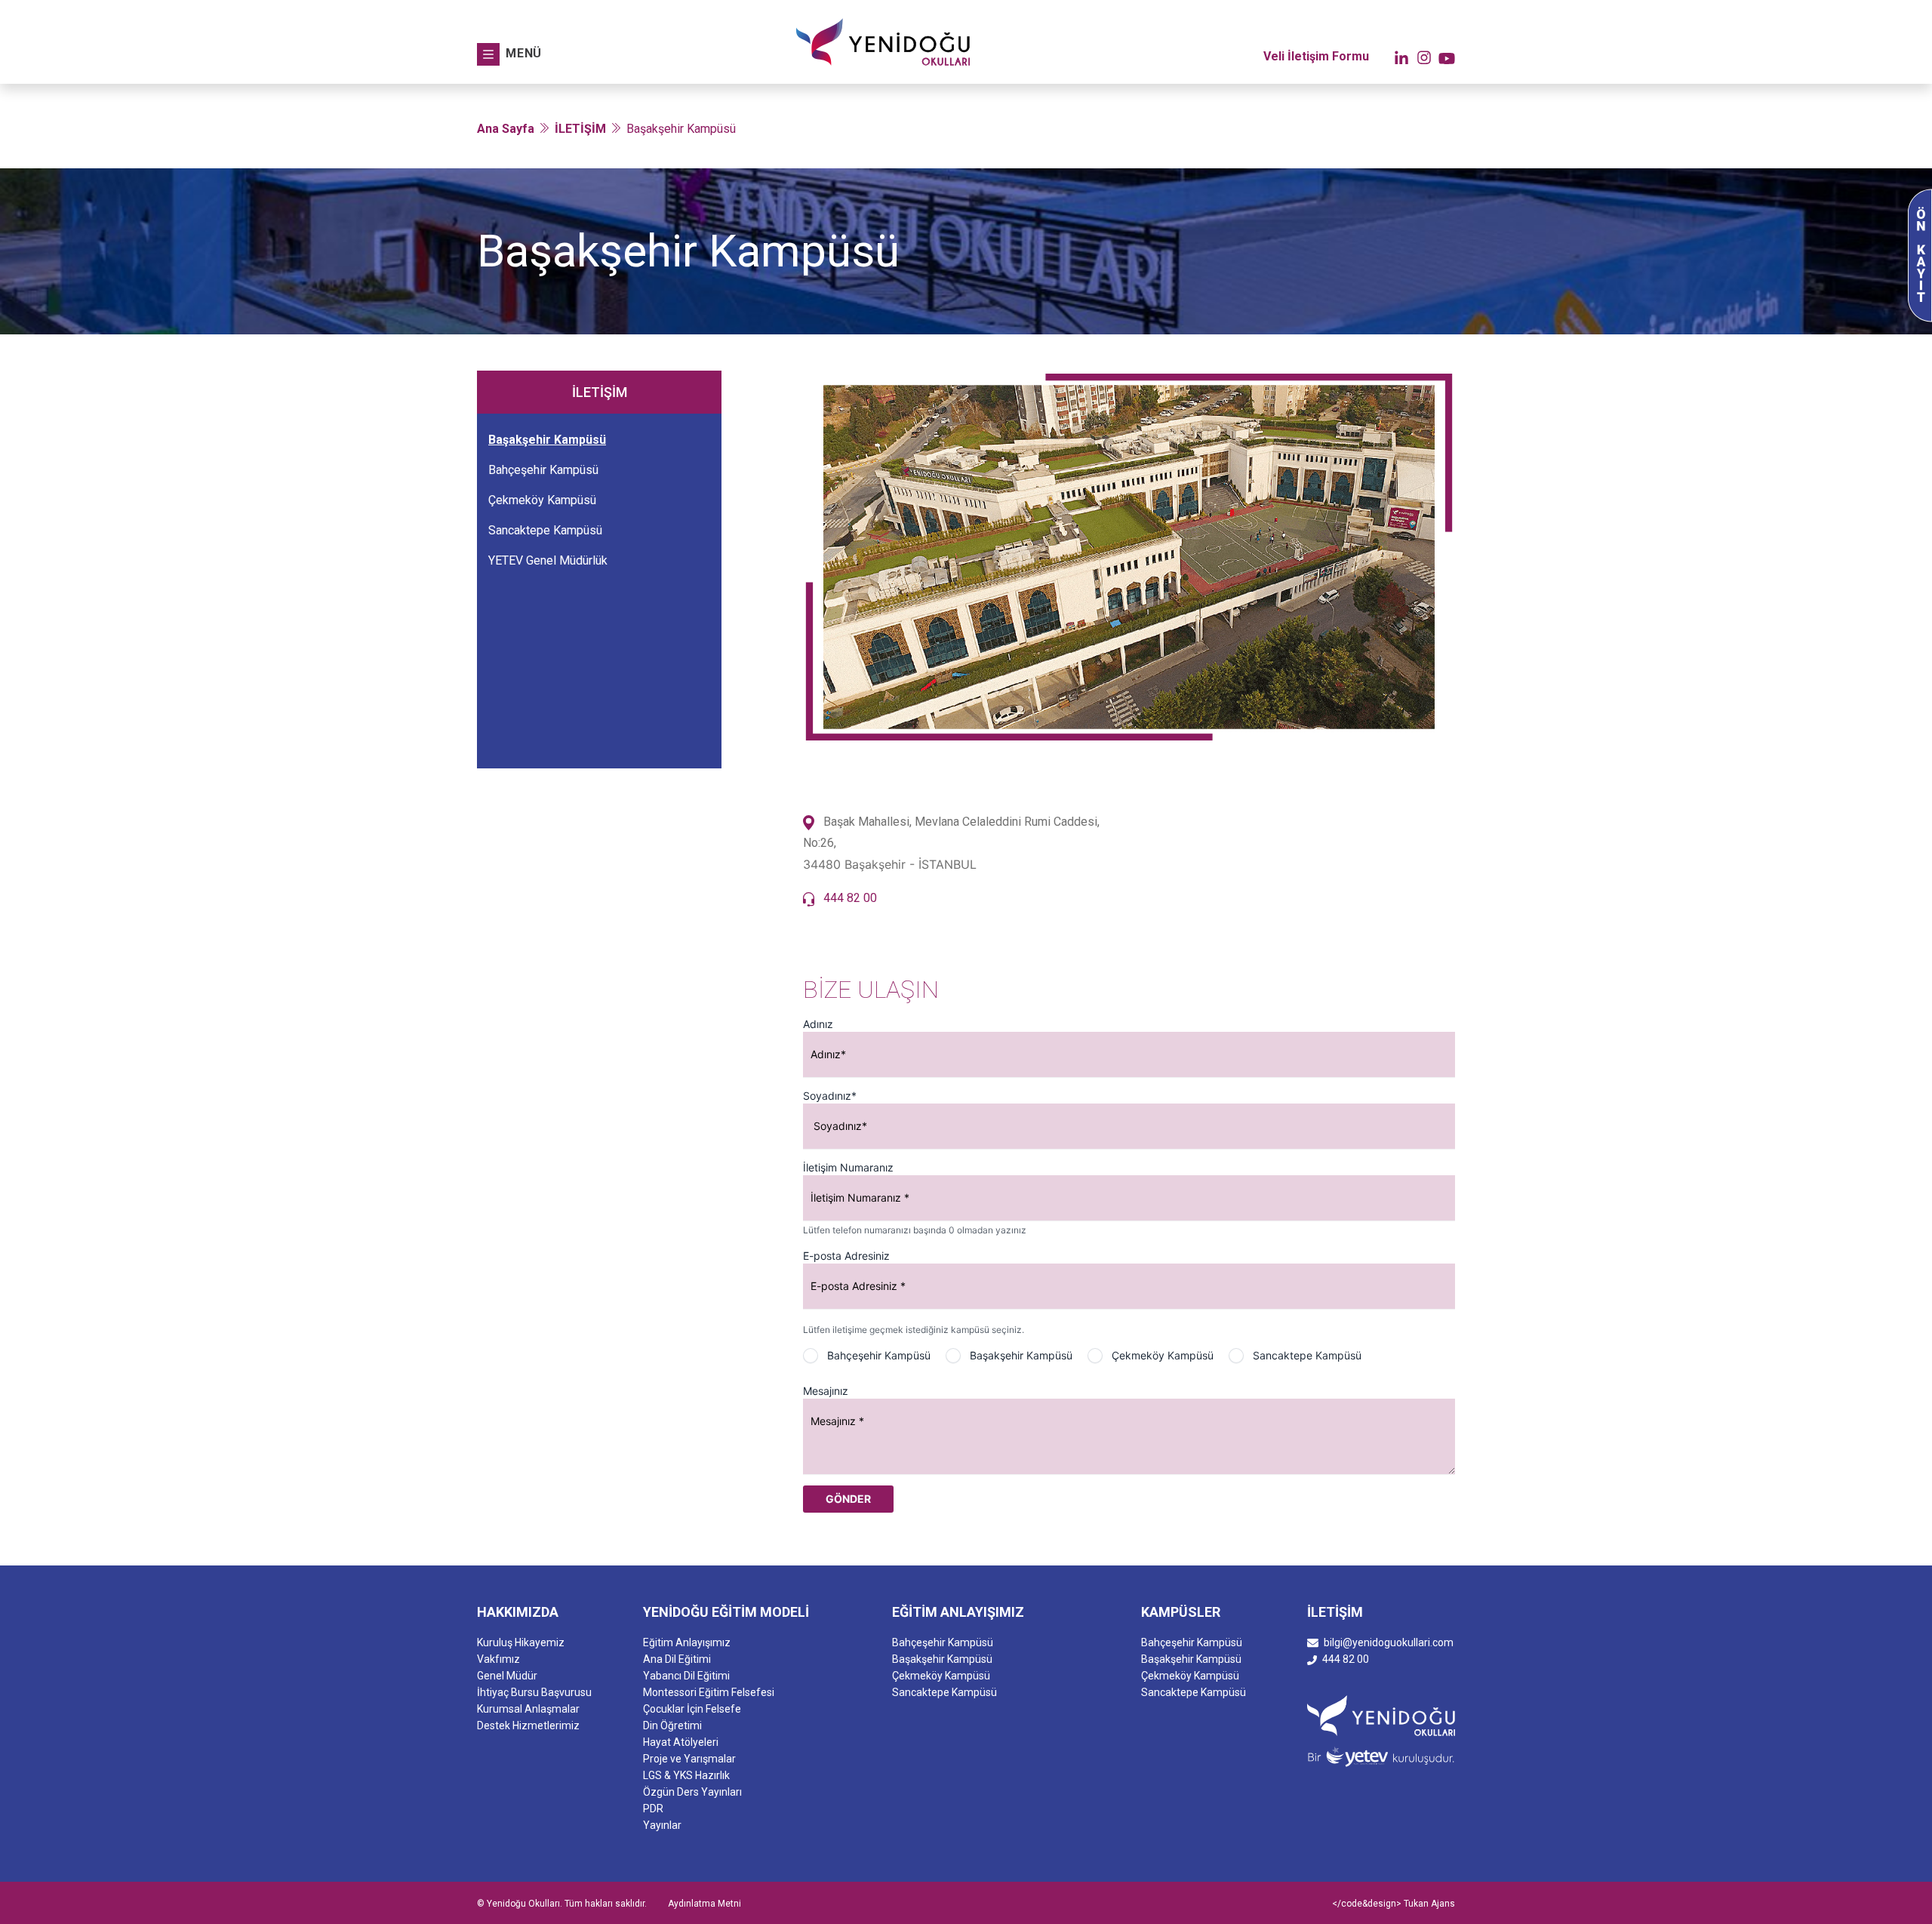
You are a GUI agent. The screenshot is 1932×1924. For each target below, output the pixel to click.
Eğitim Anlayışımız (687, 1642)
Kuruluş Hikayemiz (521, 1642)
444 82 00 (850, 898)
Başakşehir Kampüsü (547, 440)
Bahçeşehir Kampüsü (543, 470)
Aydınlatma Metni (705, 1904)
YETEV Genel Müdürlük (548, 560)
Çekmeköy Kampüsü (542, 500)
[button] (509, 54)
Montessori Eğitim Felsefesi (709, 1692)
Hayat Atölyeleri (681, 1742)
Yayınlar (662, 1825)
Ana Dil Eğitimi (677, 1659)
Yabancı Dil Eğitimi (686, 1676)
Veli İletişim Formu (1316, 56)
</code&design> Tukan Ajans (1394, 1904)
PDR (653, 1809)
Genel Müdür (507, 1676)
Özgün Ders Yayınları (692, 1792)
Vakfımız (498, 1659)
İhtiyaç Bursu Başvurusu (534, 1692)
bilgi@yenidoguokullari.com (1389, 1642)
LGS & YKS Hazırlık (686, 1775)
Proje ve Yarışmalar (689, 1759)
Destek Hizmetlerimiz (528, 1725)
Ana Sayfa (506, 129)
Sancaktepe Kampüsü (545, 530)
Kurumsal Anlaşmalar (528, 1709)
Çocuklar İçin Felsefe (692, 1709)
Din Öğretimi (672, 1725)
